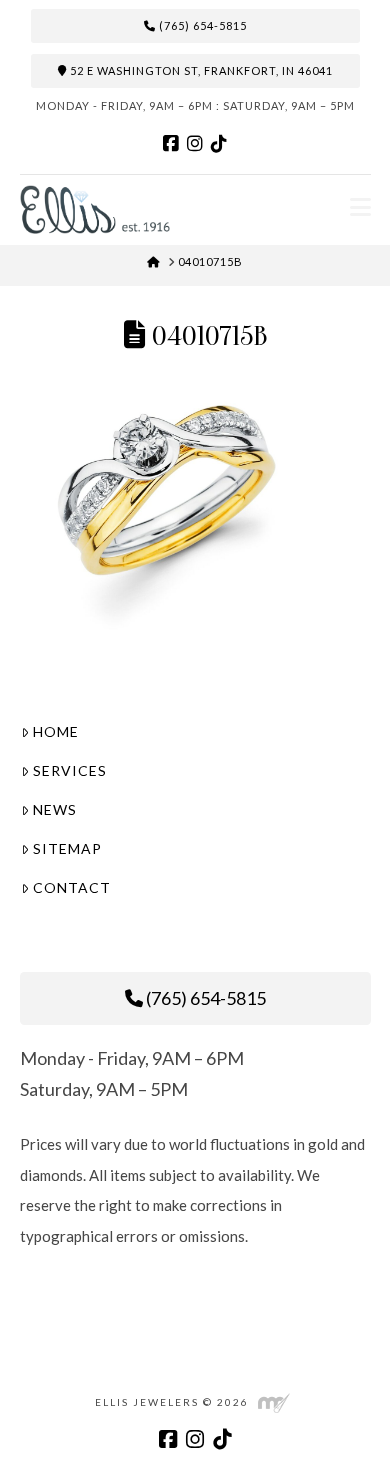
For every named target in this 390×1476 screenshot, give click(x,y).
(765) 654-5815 (201, 25)
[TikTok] (219, 144)
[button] (360, 207)
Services (70, 770)
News (55, 809)
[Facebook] (171, 144)
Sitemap (67, 848)
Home (56, 731)
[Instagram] (195, 144)
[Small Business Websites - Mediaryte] (274, 1402)
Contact (72, 887)
